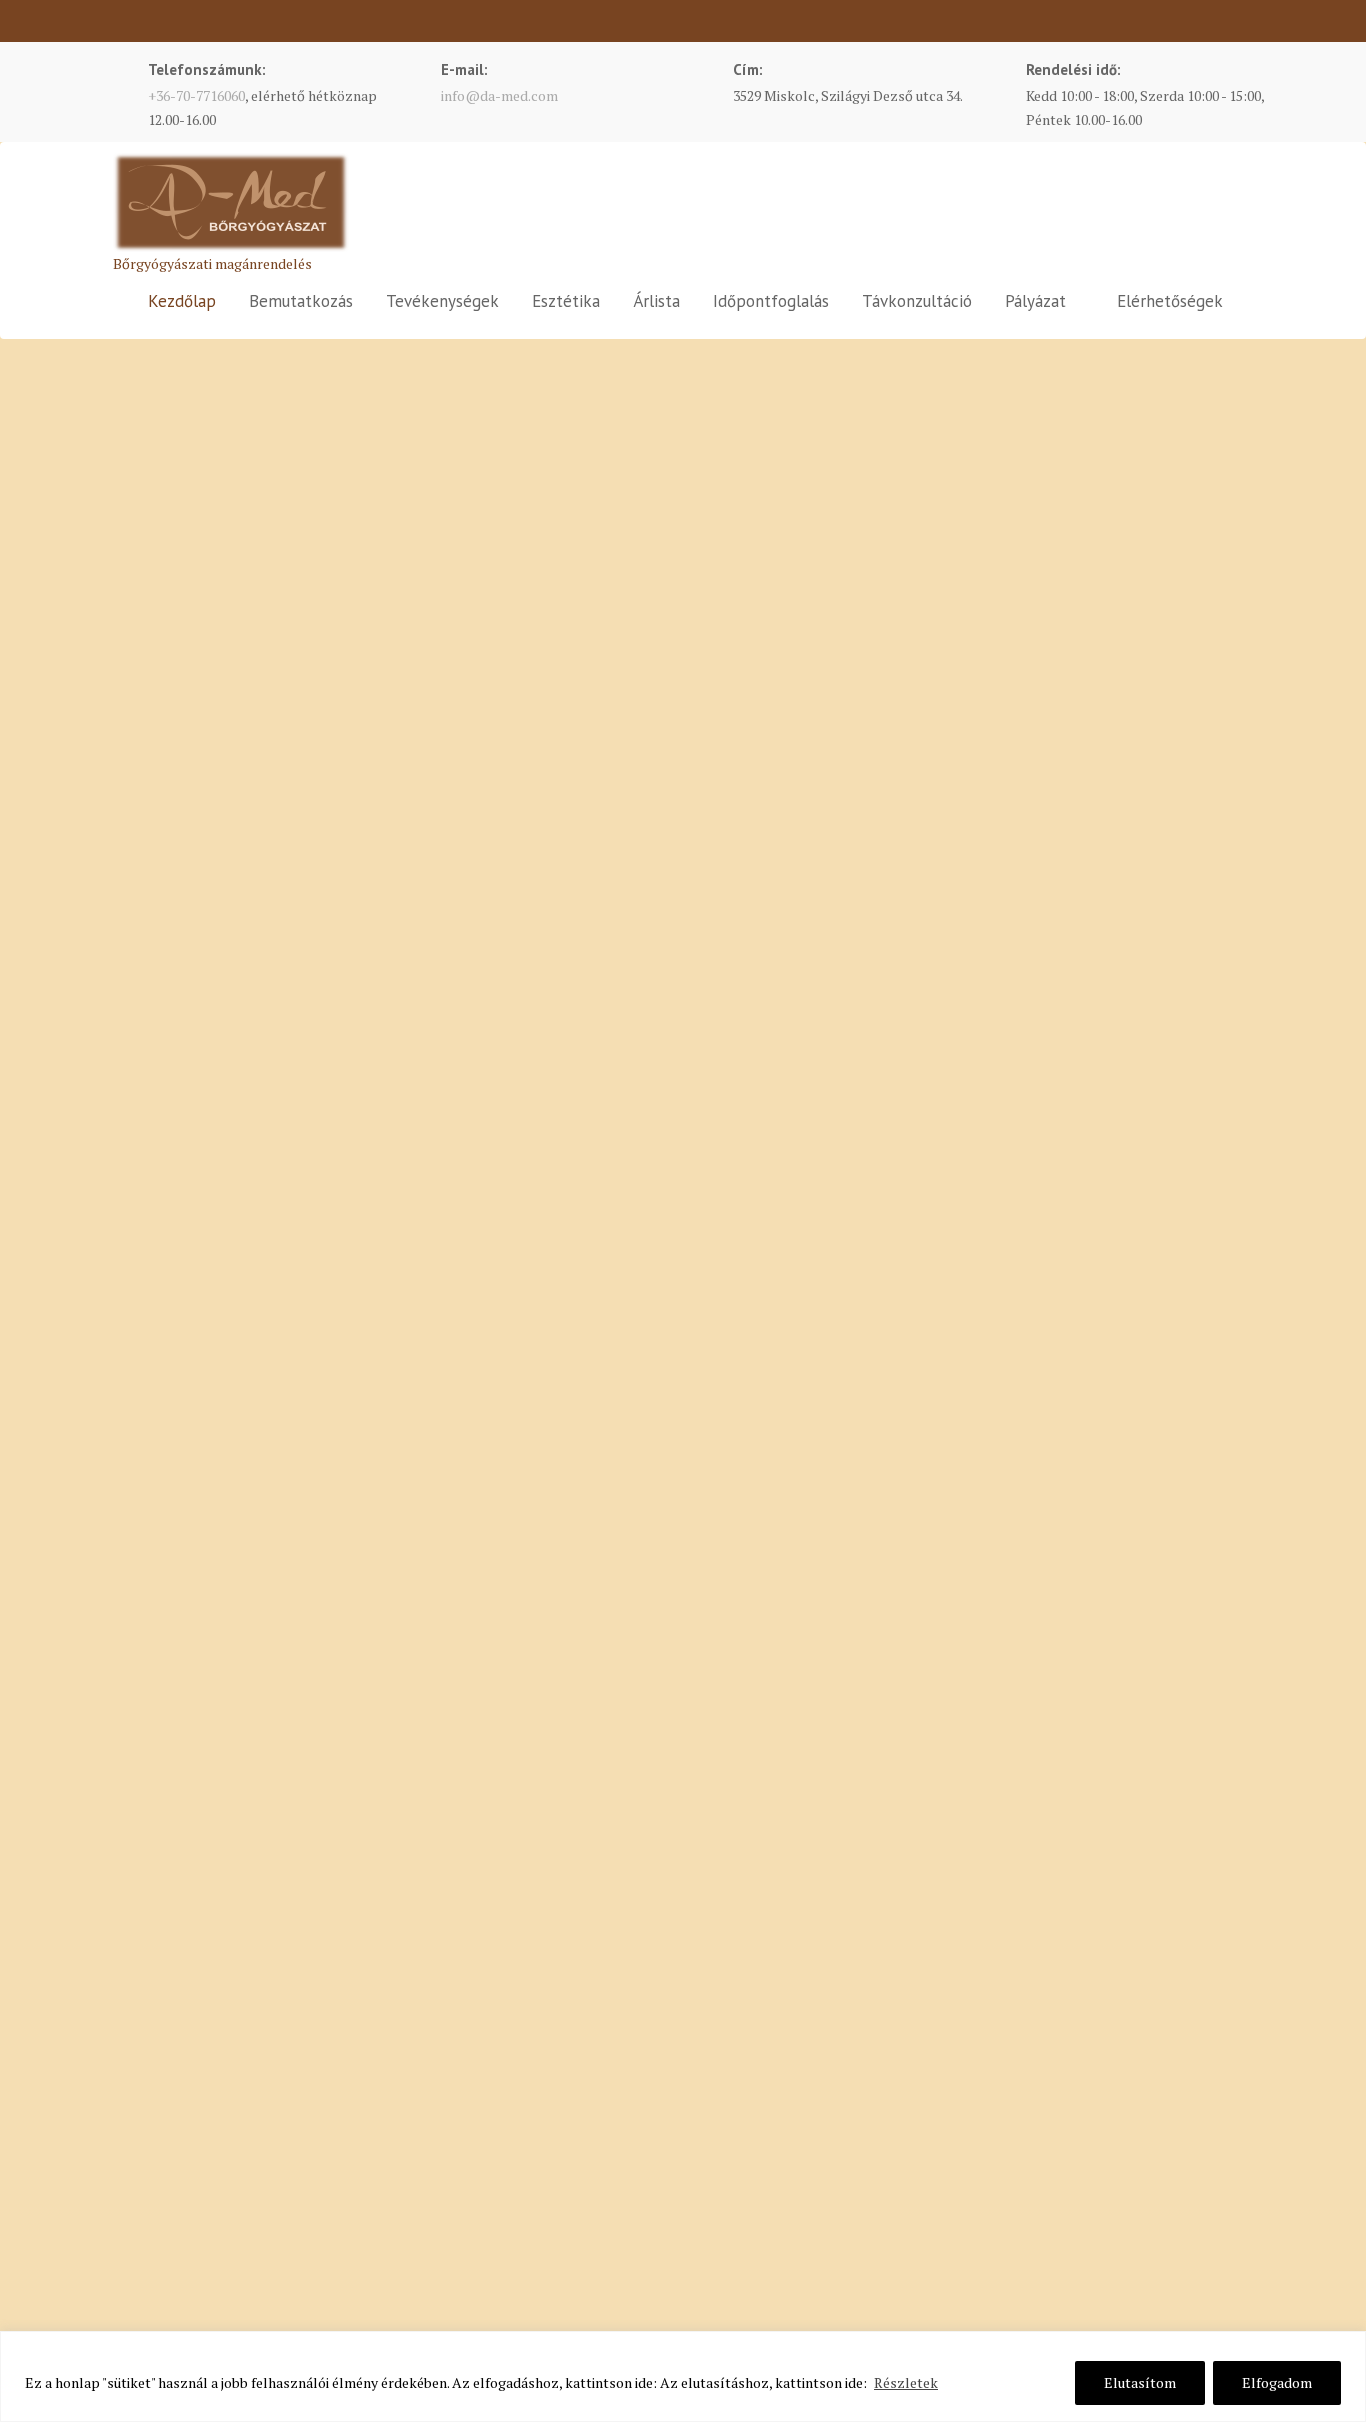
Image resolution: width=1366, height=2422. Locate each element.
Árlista (656, 301)
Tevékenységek (442, 301)
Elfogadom (1277, 2382)
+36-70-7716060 (196, 95)
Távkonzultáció (917, 301)
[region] (683, 2376)
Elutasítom (1140, 2382)
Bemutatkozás (301, 301)
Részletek (906, 2382)
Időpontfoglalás (771, 301)
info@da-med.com (499, 95)
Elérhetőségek (1170, 301)
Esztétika (566, 301)
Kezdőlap (182, 301)
